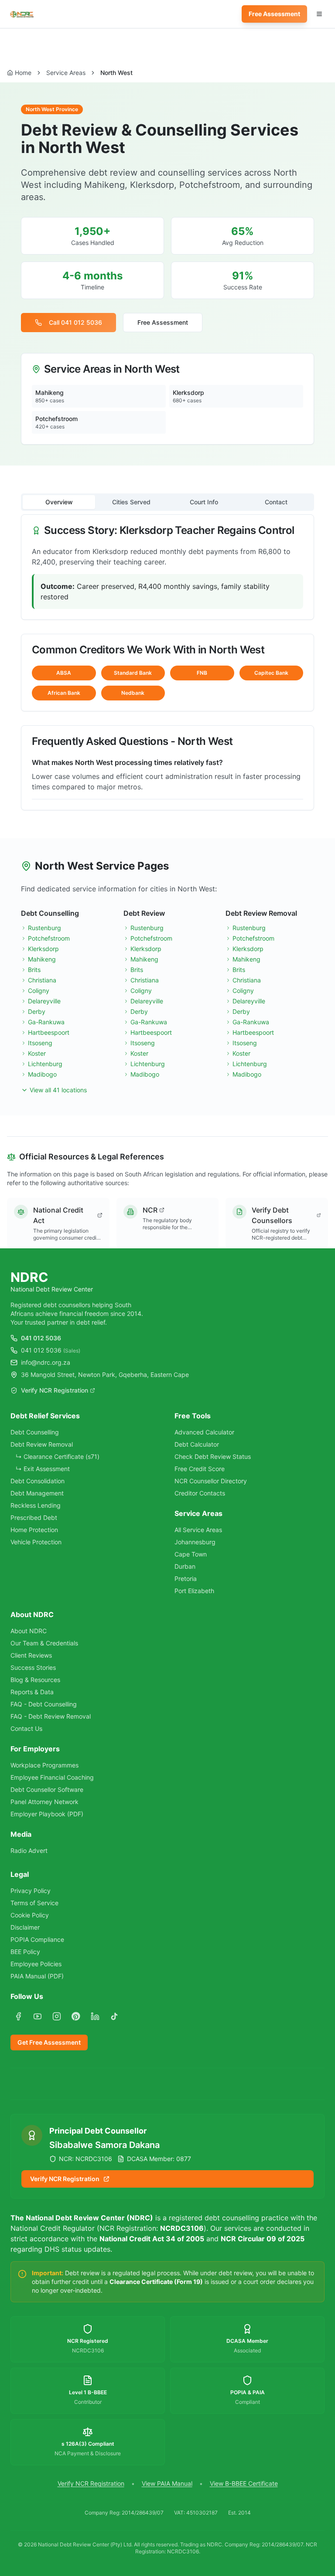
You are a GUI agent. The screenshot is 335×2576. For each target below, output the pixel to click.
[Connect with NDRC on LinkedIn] (95, 2016)
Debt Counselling (35, 1432)
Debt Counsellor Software (47, 1789)
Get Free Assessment (49, 2042)
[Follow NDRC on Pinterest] (76, 2016)
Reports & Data (32, 1692)
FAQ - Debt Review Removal (51, 1716)
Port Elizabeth (194, 1591)
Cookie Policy (30, 1915)
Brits (34, 970)
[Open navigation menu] (319, 14)
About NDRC (29, 1631)
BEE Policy (25, 1952)
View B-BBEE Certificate (244, 2483)
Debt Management (37, 1493)
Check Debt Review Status (213, 1456)
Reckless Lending (36, 1505)
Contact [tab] (276, 502)
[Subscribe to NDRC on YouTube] (38, 2016)
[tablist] (167, 502)
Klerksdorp (43, 949)
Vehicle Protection (36, 1542)
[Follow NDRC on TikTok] (114, 2016)
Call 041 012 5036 (75, 322)
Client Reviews (31, 1655)
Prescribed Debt (34, 1517)
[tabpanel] (167, 662)
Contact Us (26, 1728)
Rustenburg (44, 928)
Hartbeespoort (49, 1032)
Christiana (42, 980)
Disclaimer (25, 1927)
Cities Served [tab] (131, 502)
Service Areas (66, 73)
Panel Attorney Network (44, 1802)
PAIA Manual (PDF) (37, 1976)
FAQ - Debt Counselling (44, 1704)
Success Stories (33, 1667)
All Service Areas (198, 1530)
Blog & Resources (35, 1680)
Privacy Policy (31, 1891)
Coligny (39, 991)
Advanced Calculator (204, 1432)
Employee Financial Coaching (52, 1777)
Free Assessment (274, 14)
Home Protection (34, 1530)
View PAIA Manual (167, 2483)
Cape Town (191, 1554)
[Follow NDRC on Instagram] (57, 2016)
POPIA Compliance (37, 1939)
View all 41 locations (58, 1090)
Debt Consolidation (38, 1481)
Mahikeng (42, 959)
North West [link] (116, 73)
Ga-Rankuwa (46, 1022)
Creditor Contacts (200, 1493)
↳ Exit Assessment (43, 1469)
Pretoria (186, 1579)
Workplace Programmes (44, 1765)
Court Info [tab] (204, 502)
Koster (37, 1053)
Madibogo (42, 1074)
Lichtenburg (45, 1064)
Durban (185, 1566)
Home (23, 73)
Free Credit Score (200, 1469)
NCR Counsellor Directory (211, 1481)
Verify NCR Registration (55, 1390)
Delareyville (44, 1001)
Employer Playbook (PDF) (47, 1814)
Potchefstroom (49, 938)
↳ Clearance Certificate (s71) (58, 1456)
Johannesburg (195, 1542)
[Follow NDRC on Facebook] (18, 2016)
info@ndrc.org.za (46, 1362)
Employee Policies (36, 1964)
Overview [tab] (59, 502)
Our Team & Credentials (44, 1643)
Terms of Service (34, 1903)
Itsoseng (40, 1043)
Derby (37, 1011)
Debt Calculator (197, 1444)
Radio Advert (29, 1850)
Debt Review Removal (42, 1444)
